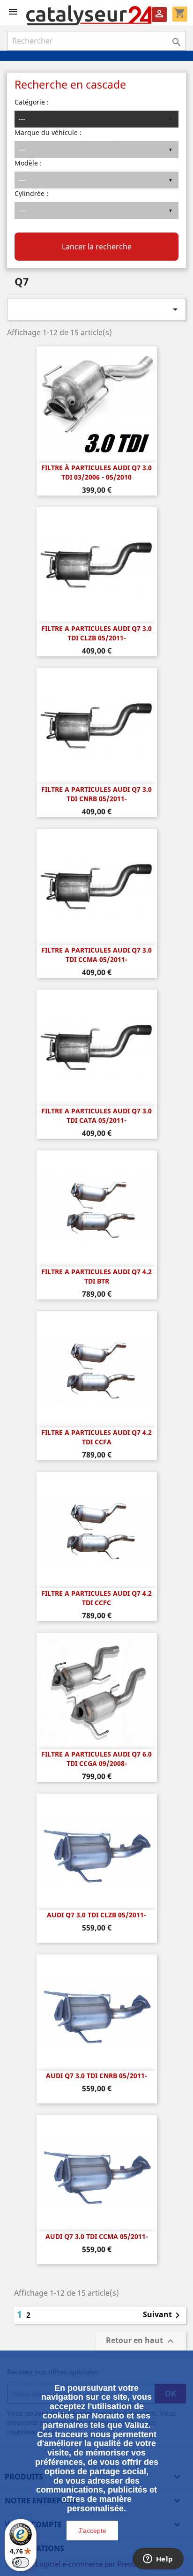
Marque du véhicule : (48, 132)
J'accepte (92, 2531)
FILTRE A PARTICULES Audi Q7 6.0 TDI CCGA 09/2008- (96, 1759)
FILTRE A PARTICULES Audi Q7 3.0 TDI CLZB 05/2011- (96, 633)
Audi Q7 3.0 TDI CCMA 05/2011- (97, 2236)
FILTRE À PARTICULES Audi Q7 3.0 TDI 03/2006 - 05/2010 (96, 472)
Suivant (163, 2315)
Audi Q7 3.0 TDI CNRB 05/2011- (96, 2076)
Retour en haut (141, 2341)
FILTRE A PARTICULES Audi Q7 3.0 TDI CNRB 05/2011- (96, 794)
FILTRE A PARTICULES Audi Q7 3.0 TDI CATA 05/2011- (96, 1115)
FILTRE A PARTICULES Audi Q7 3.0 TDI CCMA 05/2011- (96, 955)
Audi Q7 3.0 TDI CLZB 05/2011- (96, 1915)
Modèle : (28, 163)
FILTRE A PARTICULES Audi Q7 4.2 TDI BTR (96, 1276)
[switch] (21, 2562)
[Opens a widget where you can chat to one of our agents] (158, 2560)
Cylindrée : (31, 193)
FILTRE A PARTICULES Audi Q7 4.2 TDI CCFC (96, 1598)
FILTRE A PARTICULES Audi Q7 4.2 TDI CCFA (96, 1437)
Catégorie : (32, 102)
